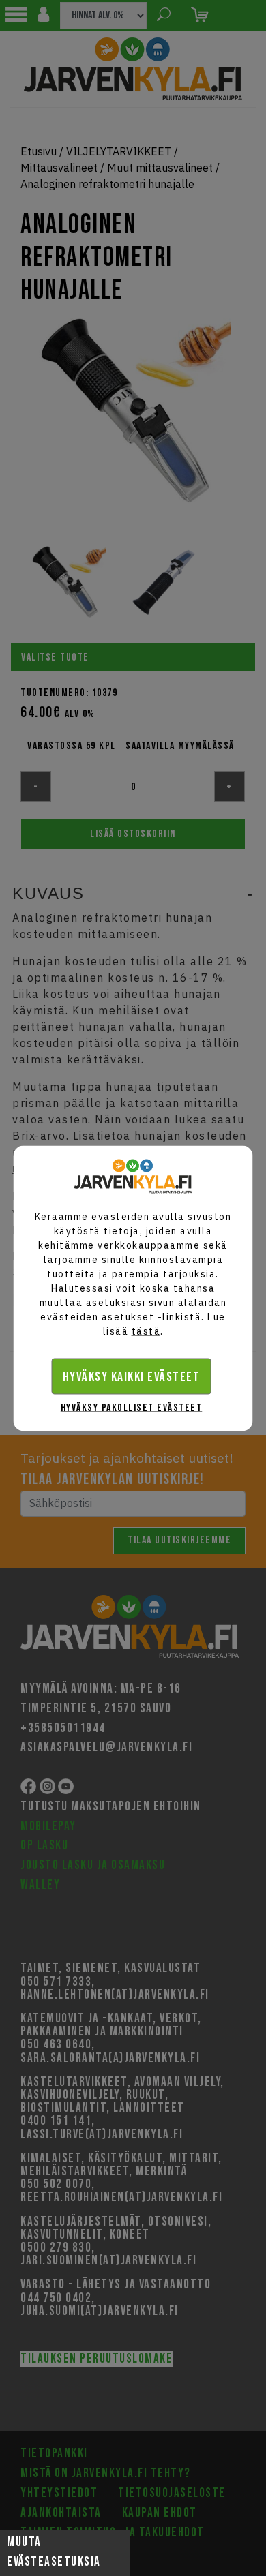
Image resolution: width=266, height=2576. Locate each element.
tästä (146, 1331)
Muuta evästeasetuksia (54, 2552)
